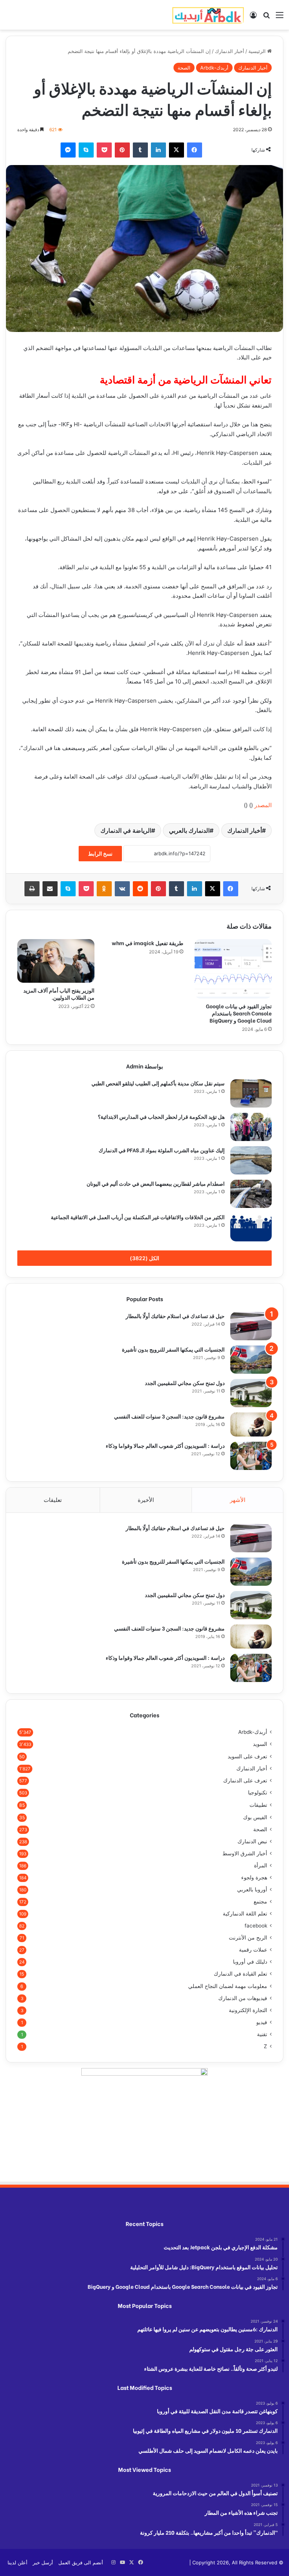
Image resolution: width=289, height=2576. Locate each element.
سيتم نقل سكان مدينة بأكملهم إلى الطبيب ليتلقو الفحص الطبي (158, 1083)
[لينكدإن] (158, 150)
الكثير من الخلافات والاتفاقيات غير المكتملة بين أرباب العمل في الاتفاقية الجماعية (138, 1217)
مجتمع (260, 1902)
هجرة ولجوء (254, 1877)
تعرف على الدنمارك (245, 1780)
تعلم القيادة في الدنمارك (240, 1974)
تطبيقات (258, 1805)
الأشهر (238, 1500)
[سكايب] (86, 150)
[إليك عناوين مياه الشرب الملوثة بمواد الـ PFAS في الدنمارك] (251, 1160)
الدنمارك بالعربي (189, 830)
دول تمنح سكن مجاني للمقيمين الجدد (185, 1383)
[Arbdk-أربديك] (208, 15)
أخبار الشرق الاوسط (245, 1853)
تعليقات (53, 1500)
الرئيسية (258, 51)
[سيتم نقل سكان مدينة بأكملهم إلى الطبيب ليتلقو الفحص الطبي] (251, 1093)
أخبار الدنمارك (230, 51)
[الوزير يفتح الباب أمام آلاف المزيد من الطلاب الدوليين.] (56, 961)
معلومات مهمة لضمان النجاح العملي (228, 1986)
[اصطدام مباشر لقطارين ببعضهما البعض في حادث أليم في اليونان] (251, 1194)
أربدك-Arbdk (214, 68)
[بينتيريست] (122, 150)
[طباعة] (32, 889)
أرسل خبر (43, 2562)
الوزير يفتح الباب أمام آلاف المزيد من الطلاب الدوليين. (59, 994)
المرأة (261, 1865)
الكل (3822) (144, 1258)
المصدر (263, 805)
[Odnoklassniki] (104, 889)
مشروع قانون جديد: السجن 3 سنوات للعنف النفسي (169, 1416)
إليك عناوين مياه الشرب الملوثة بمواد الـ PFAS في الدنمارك (162, 1150)
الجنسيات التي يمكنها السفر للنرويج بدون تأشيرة (173, 1349)
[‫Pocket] (104, 150)
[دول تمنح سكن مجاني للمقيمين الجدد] (251, 1393)
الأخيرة (146, 1500)
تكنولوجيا (258, 1793)
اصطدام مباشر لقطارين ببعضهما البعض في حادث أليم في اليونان (156, 1183)
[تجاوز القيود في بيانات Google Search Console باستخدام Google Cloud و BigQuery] (233, 969)
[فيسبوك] (195, 150)
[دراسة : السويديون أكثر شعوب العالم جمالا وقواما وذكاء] (251, 1456)
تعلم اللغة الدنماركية (245, 1914)
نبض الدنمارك (252, 1841)
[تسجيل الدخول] (253, 17)
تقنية (262, 2034)
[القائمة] (280, 17)
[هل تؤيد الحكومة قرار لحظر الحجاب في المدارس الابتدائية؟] (251, 1127)
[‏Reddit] (140, 889)
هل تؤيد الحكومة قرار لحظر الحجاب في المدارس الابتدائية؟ (161, 1116)
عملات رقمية (253, 1950)
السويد (260, 1744)
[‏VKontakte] (122, 889)
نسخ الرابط (100, 854)
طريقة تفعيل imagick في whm (148, 943)
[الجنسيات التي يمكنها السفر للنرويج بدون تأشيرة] (251, 1360)
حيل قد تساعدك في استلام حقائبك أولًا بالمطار (175, 1316)
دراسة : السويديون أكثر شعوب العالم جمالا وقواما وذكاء (165, 1445)
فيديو (262, 2022)
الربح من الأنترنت (248, 1938)
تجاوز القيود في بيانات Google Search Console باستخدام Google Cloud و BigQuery (239, 1013)
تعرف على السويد (247, 1756)
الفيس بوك (255, 1817)
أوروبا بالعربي (252, 1890)
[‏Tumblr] (140, 150)
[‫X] (176, 150)
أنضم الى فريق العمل (81, 2562)
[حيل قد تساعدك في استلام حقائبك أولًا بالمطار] (251, 1326)
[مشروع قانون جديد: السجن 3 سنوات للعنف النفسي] (251, 1424)
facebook (256, 1926)
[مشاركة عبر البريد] (50, 889)
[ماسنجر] (68, 150)
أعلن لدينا (17, 2562)
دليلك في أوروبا (250, 1962)
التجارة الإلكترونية (248, 2010)
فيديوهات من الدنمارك (243, 1998)
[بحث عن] (266, 17)
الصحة (184, 68)
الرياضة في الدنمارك (126, 830)
